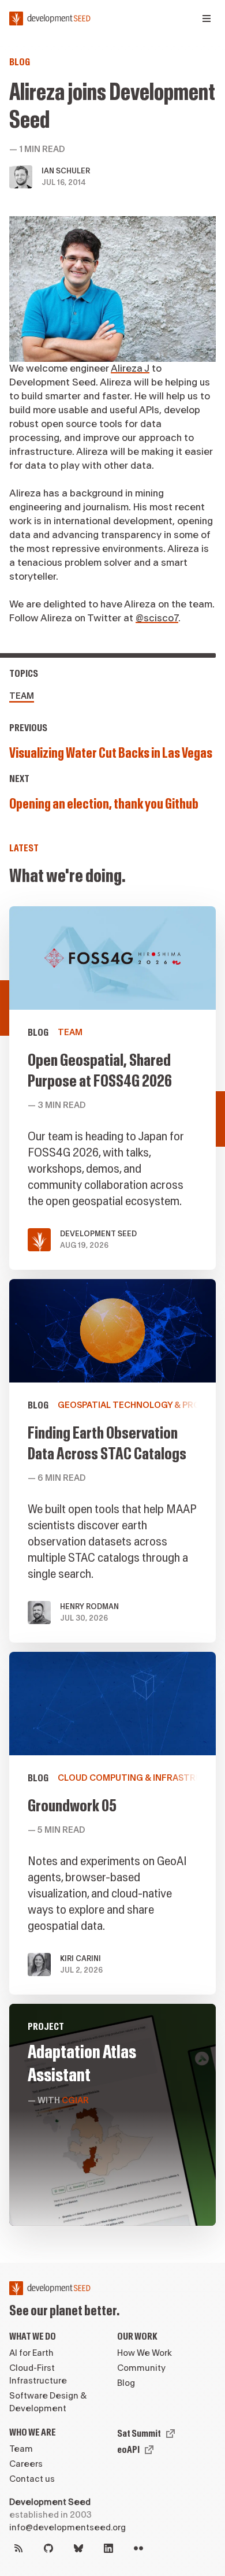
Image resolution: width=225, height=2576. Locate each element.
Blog (20, 62)
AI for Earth (31, 2353)
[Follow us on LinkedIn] (108, 2548)
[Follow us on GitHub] (48, 2548)
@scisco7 (157, 618)
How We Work (145, 2353)
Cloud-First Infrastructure (38, 2375)
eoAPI (128, 2450)
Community (141, 2368)
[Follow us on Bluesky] (78, 2548)
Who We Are (33, 2432)
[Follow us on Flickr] (138, 2548)
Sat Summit (139, 2434)
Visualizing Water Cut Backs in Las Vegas (111, 753)
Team (22, 696)
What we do (33, 2336)
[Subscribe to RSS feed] (18, 2548)
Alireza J (130, 368)
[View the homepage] (50, 18)
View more (112, 1461)
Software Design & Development (48, 2402)
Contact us (32, 2479)
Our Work (137, 2336)
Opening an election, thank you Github (104, 804)
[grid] (112, 1571)
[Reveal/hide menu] (207, 18)
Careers (26, 2464)
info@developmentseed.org (67, 2528)
